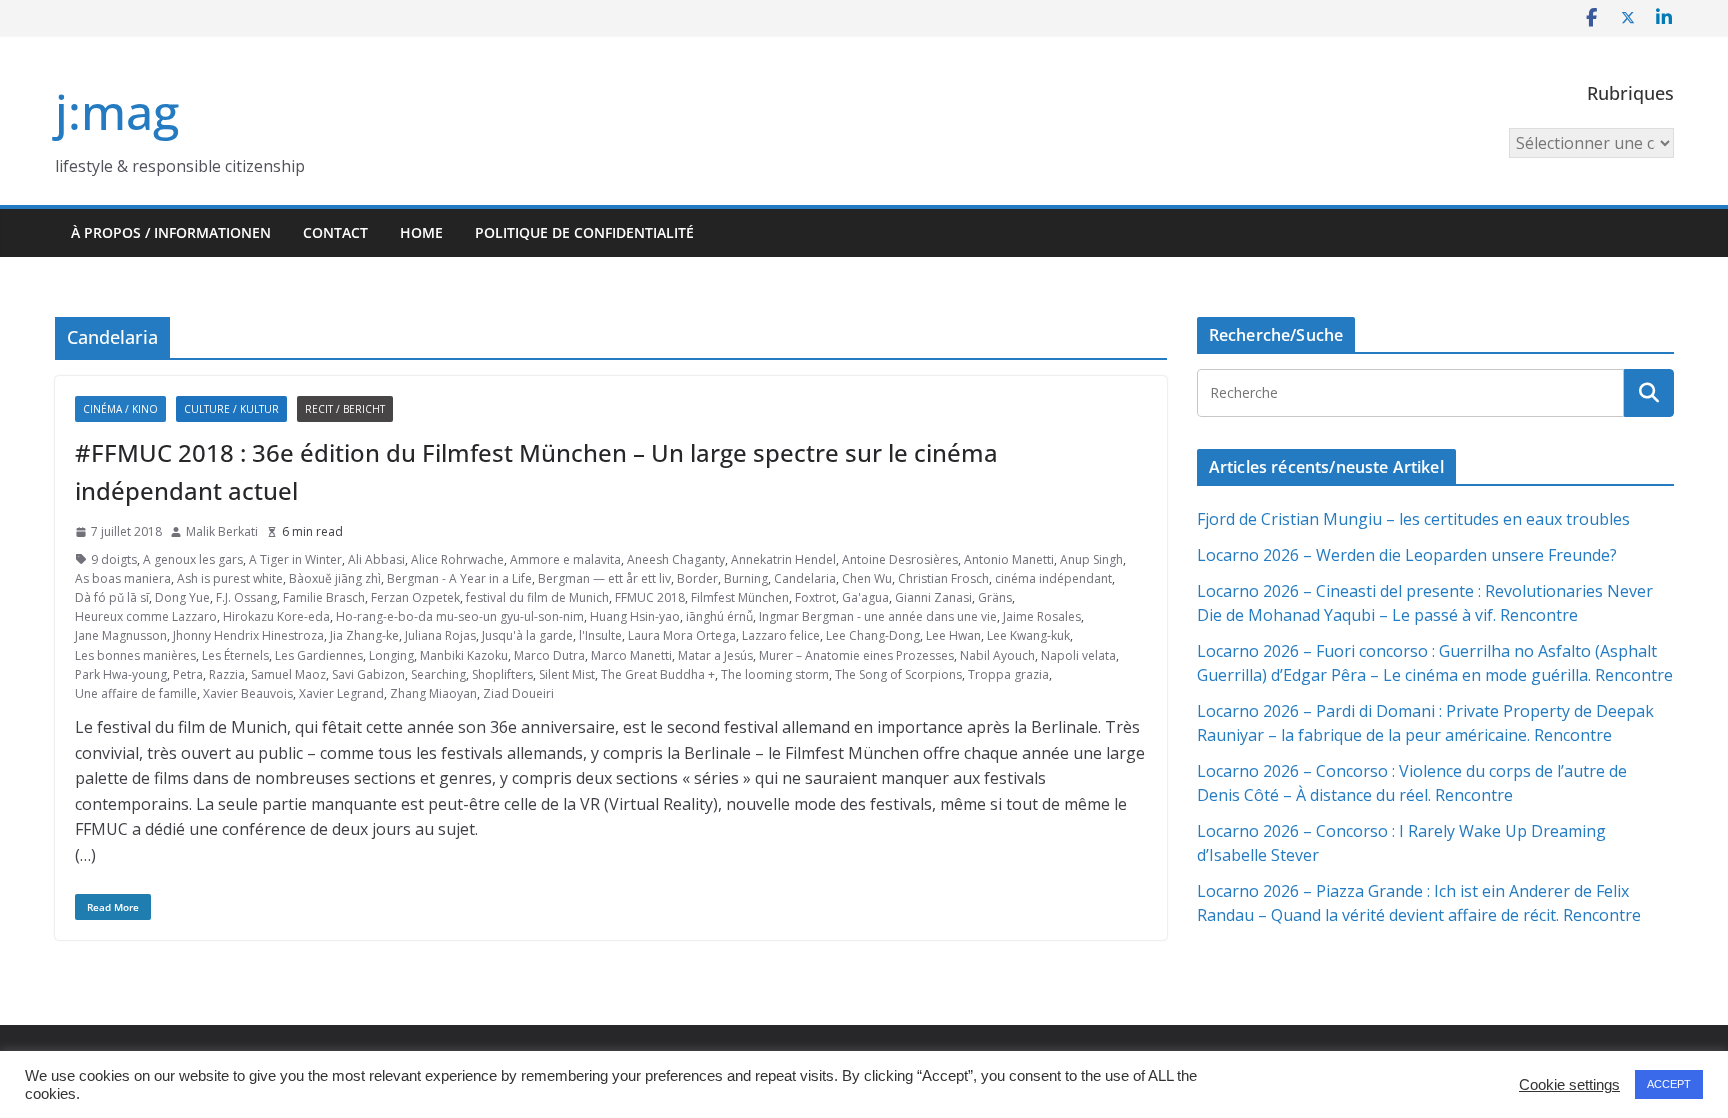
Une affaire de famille (136, 693)
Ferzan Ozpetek (415, 597)
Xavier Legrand (341, 693)
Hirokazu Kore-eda (276, 616)
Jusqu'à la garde (527, 635)
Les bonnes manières (135, 655)
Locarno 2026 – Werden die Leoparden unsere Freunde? (1407, 555)
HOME (421, 232)
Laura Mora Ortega (682, 635)
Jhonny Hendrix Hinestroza (248, 635)
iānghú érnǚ (719, 616)
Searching (438, 674)
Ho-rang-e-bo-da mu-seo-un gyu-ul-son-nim (460, 616)
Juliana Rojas (440, 635)
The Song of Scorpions (898, 674)
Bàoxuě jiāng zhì (335, 578)
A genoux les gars (193, 559)
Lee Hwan (953, 635)
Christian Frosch (943, 578)
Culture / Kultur (231, 409)
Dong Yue (182, 597)
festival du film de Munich (537, 597)
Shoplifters (502, 674)
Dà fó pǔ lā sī (112, 597)
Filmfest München (740, 597)
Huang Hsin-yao (635, 616)
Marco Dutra (549, 655)
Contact (335, 232)
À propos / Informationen (171, 232)
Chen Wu (867, 578)
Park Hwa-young (121, 674)
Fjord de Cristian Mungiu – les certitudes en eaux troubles (1413, 519)
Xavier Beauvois (248, 693)
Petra (188, 674)
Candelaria (805, 578)
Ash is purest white (230, 578)
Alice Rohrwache (457, 559)
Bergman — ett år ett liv (604, 578)
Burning (746, 578)
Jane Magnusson (121, 635)
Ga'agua (865, 597)
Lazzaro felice (781, 635)
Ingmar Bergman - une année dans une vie (878, 616)
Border (697, 578)
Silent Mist (567, 674)
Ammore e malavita (565, 559)
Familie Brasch (324, 597)
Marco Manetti (631, 655)
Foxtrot (815, 597)
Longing (391, 655)
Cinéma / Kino (120, 409)
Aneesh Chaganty (676, 559)
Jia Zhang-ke (364, 635)
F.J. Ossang (246, 597)
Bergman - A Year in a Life (459, 578)
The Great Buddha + (658, 674)
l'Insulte (600, 635)
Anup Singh (1091, 559)
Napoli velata (1078, 655)
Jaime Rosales (1042, 616)
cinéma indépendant (1053, 578)
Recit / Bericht (345, 409)
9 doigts (114, 559)
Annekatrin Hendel (783, 559)
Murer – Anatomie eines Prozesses (856, 655)
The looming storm (775, 674)
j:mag (117, 111)
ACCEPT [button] (1669, 1084)
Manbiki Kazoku (464, 655)
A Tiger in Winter (295, 559)
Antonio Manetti (1009, 559)
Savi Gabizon (368, 674)
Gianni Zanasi (933, 597)
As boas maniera (123, 578)
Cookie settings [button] (1569, 1085)
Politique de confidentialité (584, 232)
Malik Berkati (222, 531)
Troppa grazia (1008, 674)
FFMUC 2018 (650, 597)
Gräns (995, 597)
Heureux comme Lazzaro (146, 616)
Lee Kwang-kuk (1028, 635)
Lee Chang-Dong (873, 635)
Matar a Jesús (715, 655)
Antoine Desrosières (900, 559)
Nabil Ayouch (997, 655)
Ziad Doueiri (518, 693)
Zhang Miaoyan (433, 693)
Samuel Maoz (288, 674)
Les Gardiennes (319, 655)
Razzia (227, 674)
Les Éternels (235, 655)
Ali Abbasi (376, 559)
